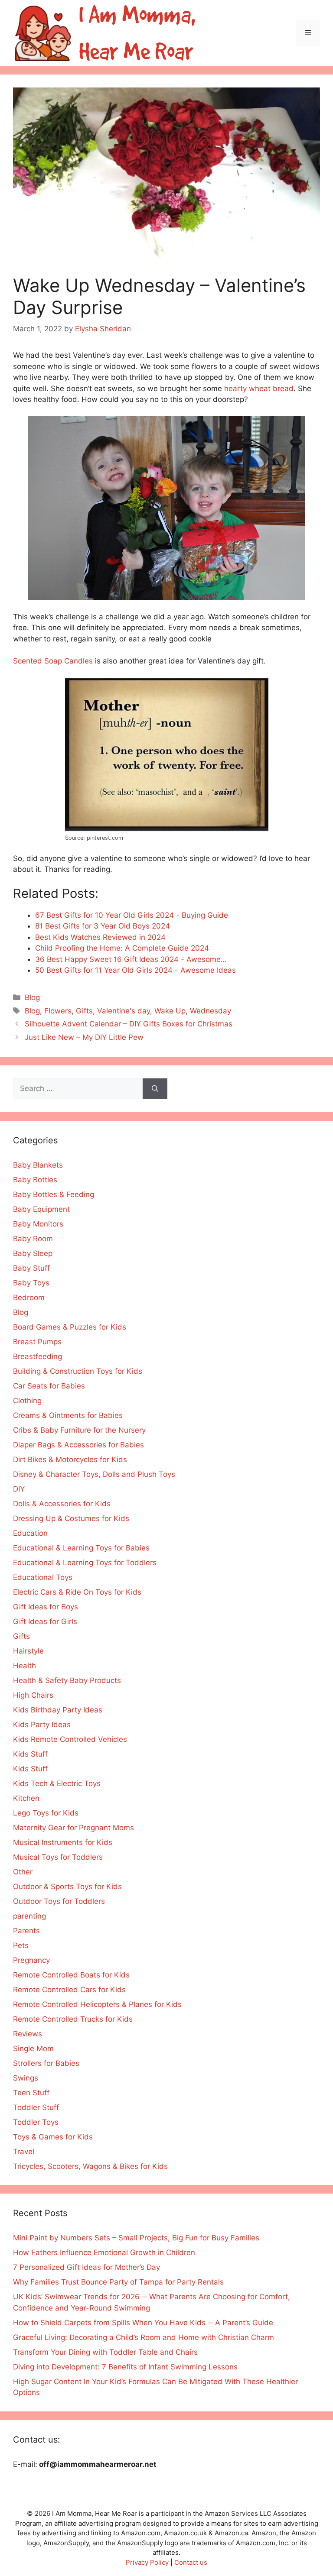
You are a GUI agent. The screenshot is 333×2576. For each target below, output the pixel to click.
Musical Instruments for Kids (63, 1842)
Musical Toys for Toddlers (58, 1857)
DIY (19, 1489)
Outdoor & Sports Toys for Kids (67, 1887)
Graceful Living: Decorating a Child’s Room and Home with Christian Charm (144, 2337)
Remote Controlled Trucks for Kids (73, 2019)
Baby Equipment (41, 1209)
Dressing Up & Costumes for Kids (71, 1518)
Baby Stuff (31, 1268)
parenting (29, 1916)
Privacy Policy (147, 2562)
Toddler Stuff (36, 2107)
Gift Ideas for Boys (46, 1607)
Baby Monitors (38, 1224)
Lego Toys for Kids (46, 1813)
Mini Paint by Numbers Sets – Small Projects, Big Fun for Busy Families (136, 2238)
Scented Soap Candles (53, 661)
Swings (26, 2078)
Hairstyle (28, 1651)
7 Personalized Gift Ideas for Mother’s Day (87, 2267)
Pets (21, 1945)
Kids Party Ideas (42, 1725)
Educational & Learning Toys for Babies (81, 1548)
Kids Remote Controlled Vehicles (70, 1739)
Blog (32, 997)
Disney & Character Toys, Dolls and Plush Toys (94, 1474)
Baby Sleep (33, 1253)
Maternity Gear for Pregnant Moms (73, 1828)
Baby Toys (31, 1283)
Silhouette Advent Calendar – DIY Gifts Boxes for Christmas (129, 1024)
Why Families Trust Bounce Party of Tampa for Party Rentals (118, 2282)
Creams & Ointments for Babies (68, 1415)
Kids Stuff (30, 1754)
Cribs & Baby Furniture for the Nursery (79, 1430)
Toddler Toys (36, 2122)
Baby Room (33, 1239)
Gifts (84, 1011)
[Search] (155, 1089)
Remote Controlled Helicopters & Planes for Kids (97, 2004)
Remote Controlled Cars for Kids (69, 1990)
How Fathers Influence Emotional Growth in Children (104, 2252)
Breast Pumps (37, 1342)
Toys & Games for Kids (53, 2137)
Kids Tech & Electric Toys (57, 1783)
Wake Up (170, 1011)
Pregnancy (31, 1960)
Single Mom (33, 2049)
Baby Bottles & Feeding (54, 1194)
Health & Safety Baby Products (67, 1680)
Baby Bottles (35, 1180)
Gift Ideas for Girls (45, 1621)
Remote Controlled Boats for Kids (71, 1975)
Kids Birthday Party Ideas (58, 1710)
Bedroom (29, 1298)
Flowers (58, 1011)
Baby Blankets (38, 1165)
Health (24, 1666)
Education (30, 1533)
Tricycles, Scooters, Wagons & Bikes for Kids (90, 2166)
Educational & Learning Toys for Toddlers (85, 1563)
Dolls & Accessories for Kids (62, 1504)
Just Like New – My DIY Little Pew (84, 1037)
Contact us (191, 2562)
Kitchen (26, 1798)
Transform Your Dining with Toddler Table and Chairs (105, 2352)
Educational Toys (43, 1577)
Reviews (28, 2034)
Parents (26, 1931)
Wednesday (211, 1011)
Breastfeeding (38, 1356)
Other (23, 1872)
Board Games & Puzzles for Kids (70, 1327)
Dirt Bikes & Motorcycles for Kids (70, 1460)
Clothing (27, 1401)
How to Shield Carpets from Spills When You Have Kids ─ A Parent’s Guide (143, 2323)
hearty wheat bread (259, 388)
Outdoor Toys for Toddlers (59, 1901)
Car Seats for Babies (49, 1386)
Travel (24, 2152)
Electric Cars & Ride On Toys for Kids (77, 1592)
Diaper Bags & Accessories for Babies (78, 1445)
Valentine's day (124, 1011)
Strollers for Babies (46, 2063)
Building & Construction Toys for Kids (78, 1371)
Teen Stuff (31, 2093)
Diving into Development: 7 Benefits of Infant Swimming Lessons (125, 2367)
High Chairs (33, 1695)
